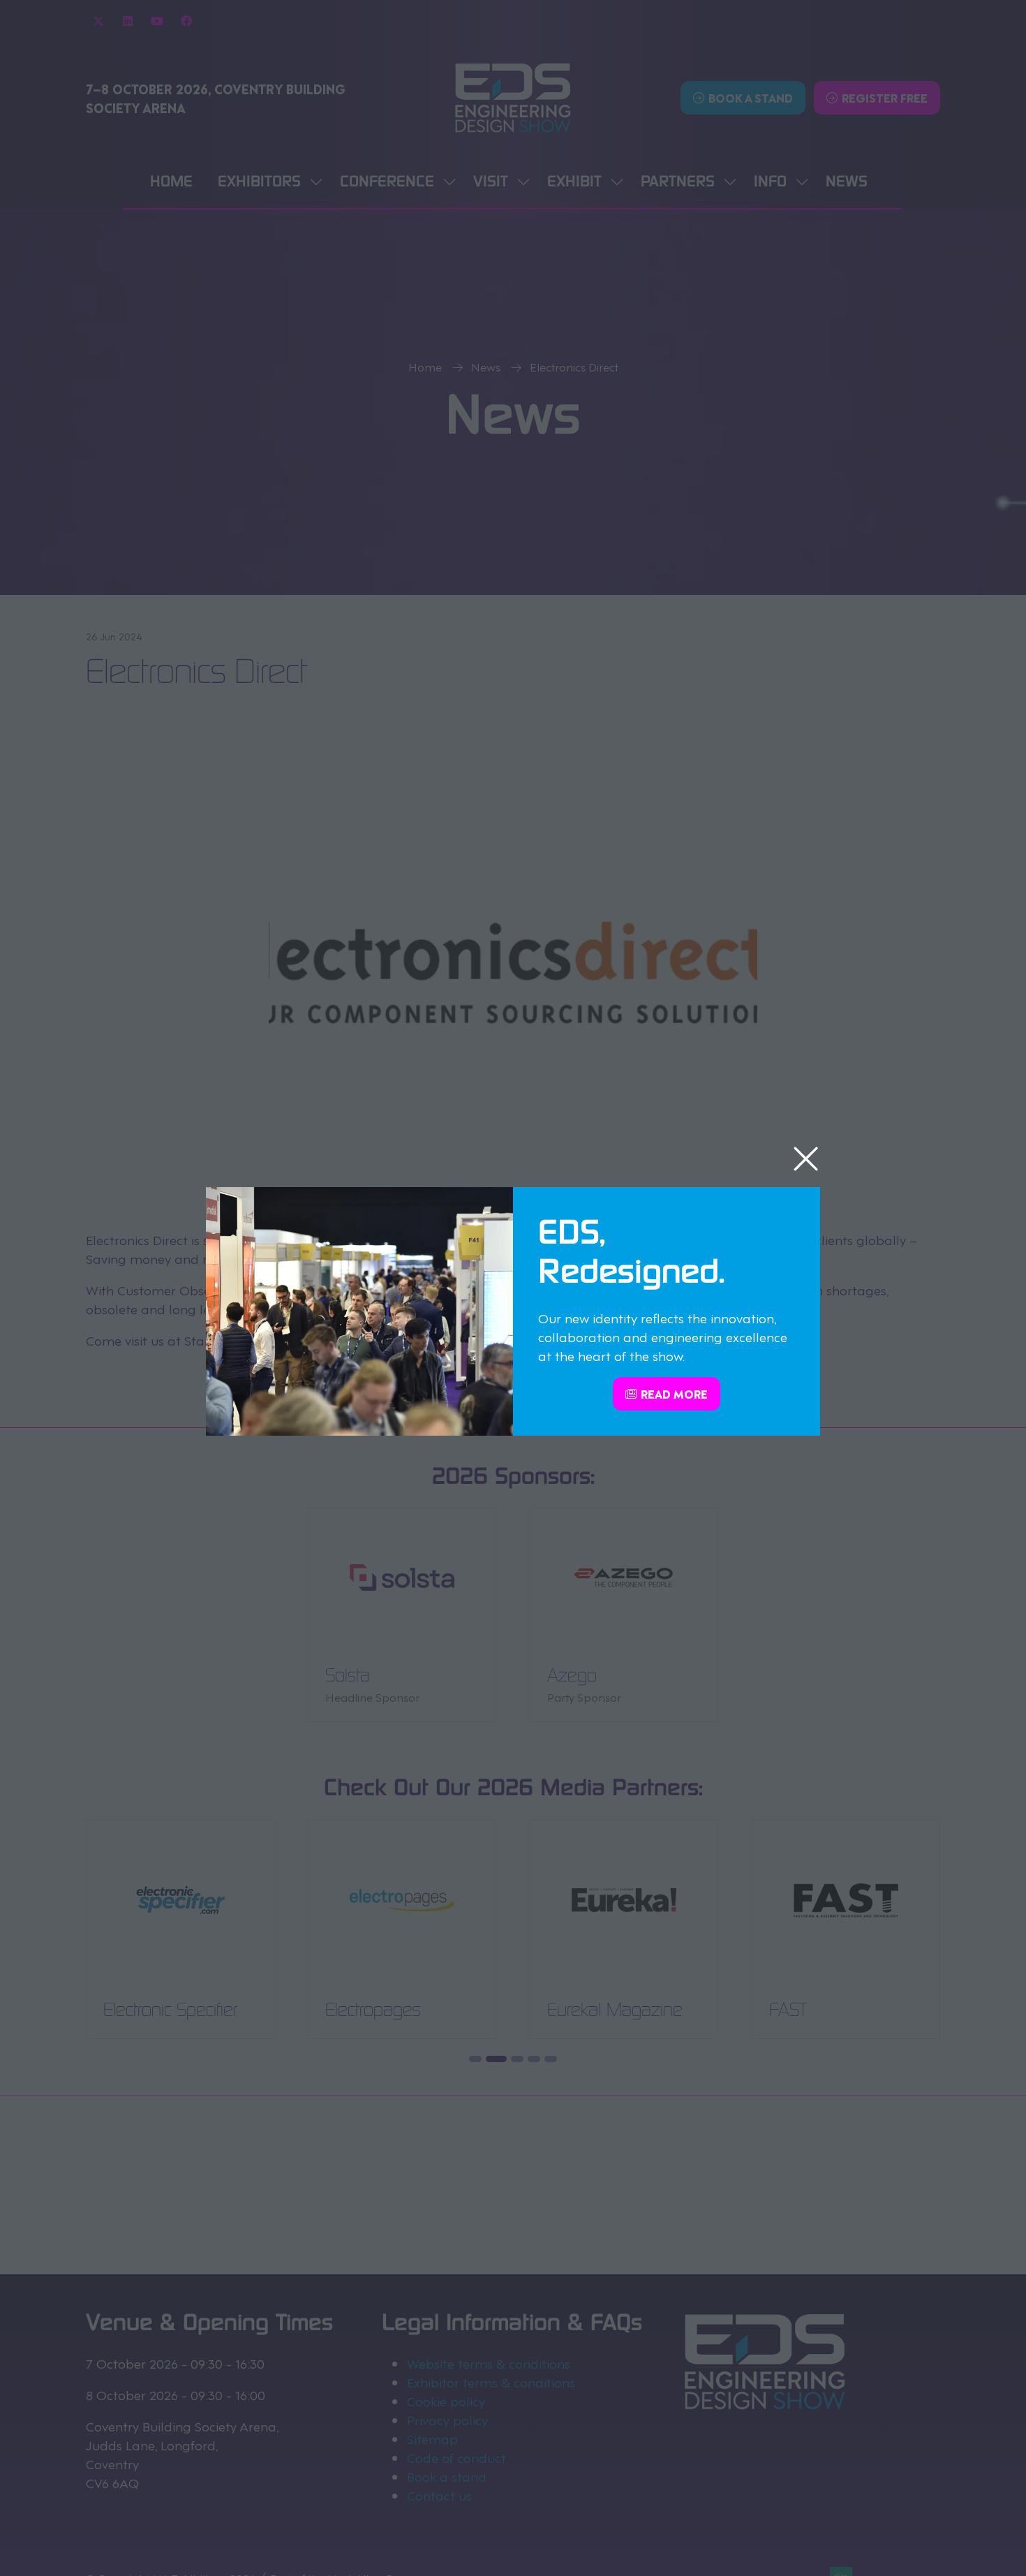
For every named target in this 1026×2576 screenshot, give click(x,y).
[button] (806, 1160)
